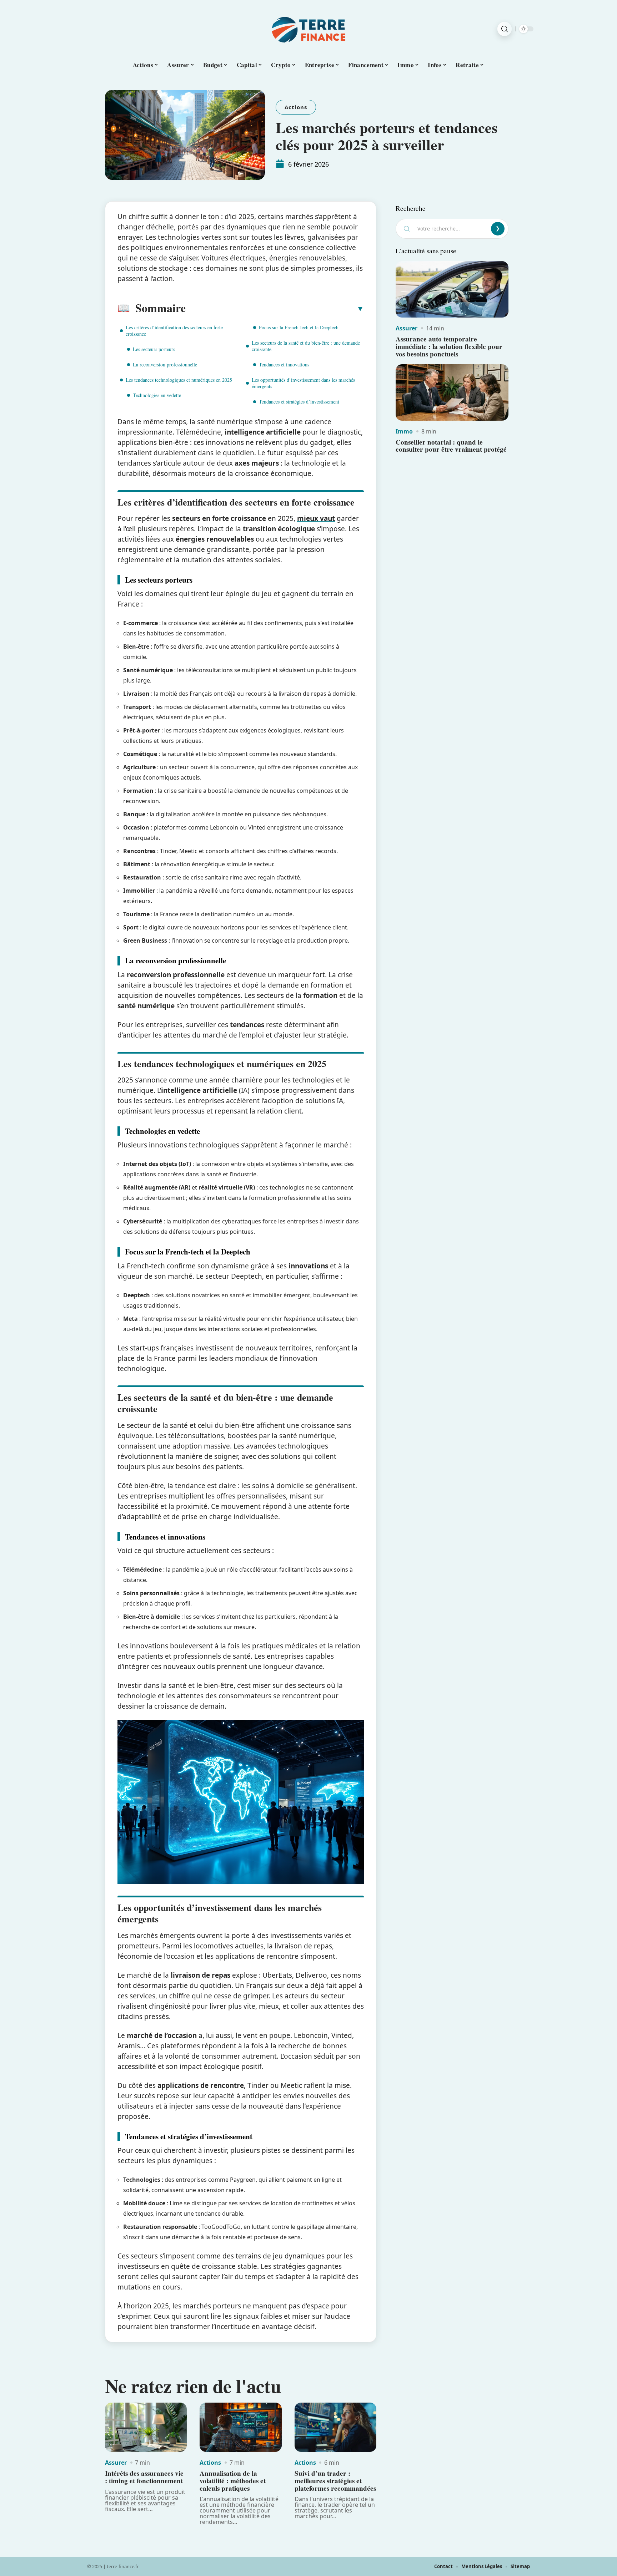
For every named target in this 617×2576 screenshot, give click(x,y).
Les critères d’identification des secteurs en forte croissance (174, 331)
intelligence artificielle (263, 432)
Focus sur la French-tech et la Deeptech (299, 327)
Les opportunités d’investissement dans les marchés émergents (303, 383)
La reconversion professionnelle (165, 364)
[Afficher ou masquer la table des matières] (275, 309)
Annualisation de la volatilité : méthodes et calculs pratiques (233, 2481)
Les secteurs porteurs (154, 349)
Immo (404, 431)
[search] (505, 29)
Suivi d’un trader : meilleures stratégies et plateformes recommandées (335, 2481)
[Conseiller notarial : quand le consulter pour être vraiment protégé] (452, 392)
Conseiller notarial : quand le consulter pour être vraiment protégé (451, 446)
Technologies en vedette (157, 395)
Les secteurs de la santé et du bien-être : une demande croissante (306, 346)
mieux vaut (316, 518)
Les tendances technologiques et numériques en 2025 (179, 380)
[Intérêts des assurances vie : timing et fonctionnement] (146, 2427)
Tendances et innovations (284, 364)
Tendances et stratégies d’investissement (299, 402)
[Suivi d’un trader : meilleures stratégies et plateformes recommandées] (335, 2427)
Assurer (116, 2463)
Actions (296, 107)
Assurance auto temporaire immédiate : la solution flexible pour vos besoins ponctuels (449, 346)
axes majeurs (257, 463)
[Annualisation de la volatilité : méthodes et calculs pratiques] (240, 2427)
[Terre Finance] (308, 29)
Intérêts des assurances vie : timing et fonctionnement (144, 2477)
